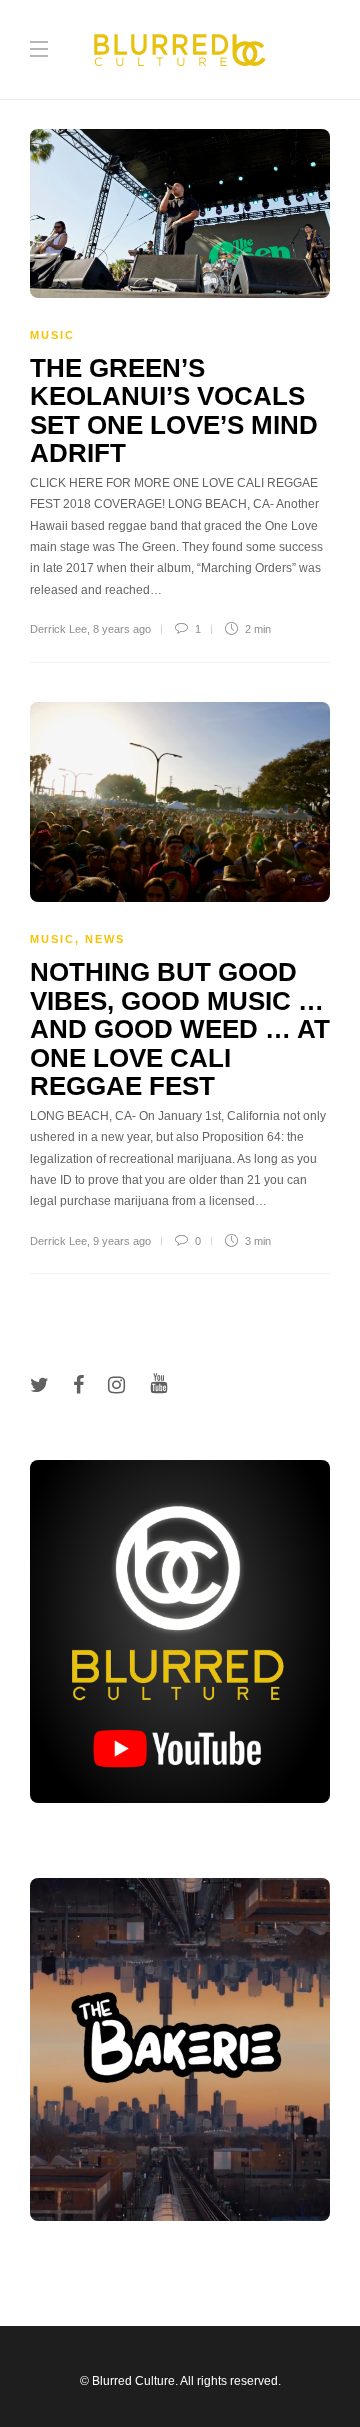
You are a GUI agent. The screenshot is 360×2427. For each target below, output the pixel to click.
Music (52, 335)
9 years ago (122, 1241)
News (105, 939)
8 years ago (122, 629)
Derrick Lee (58, 629)
